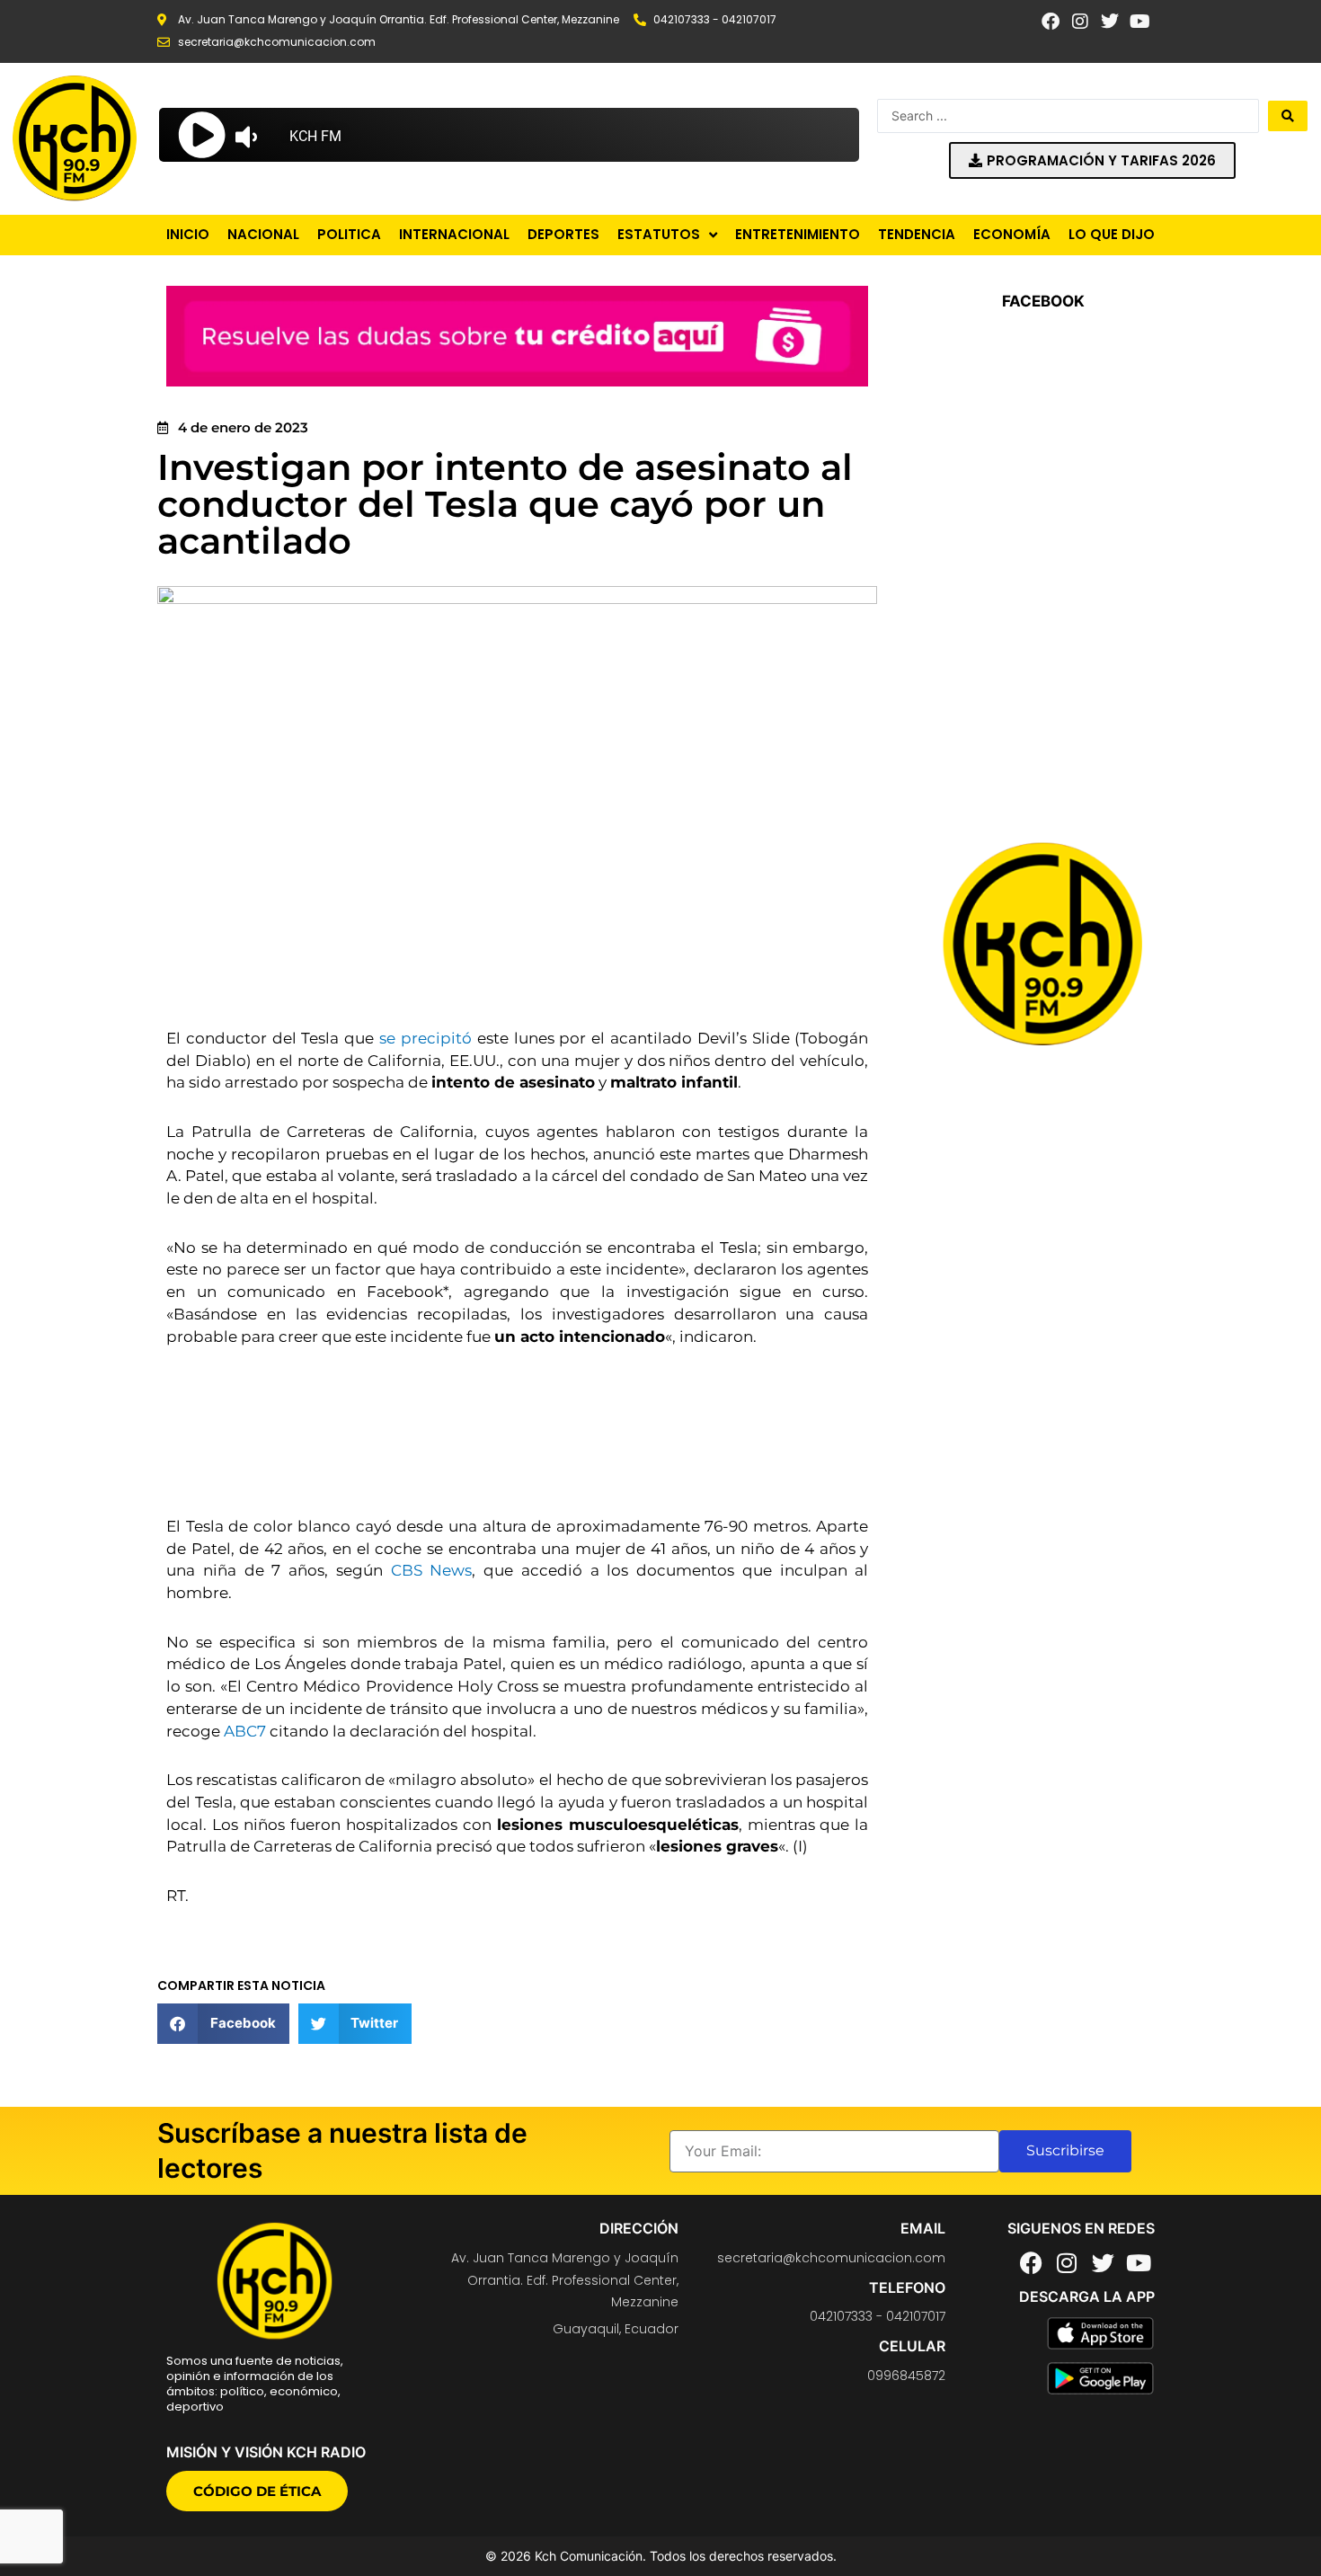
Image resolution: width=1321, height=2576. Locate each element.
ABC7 (245, 1731)
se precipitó (426, 1038)
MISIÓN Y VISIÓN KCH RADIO (266, 2452)
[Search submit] (1288, 116)
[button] (223, 2024)
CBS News (432, 1570)
